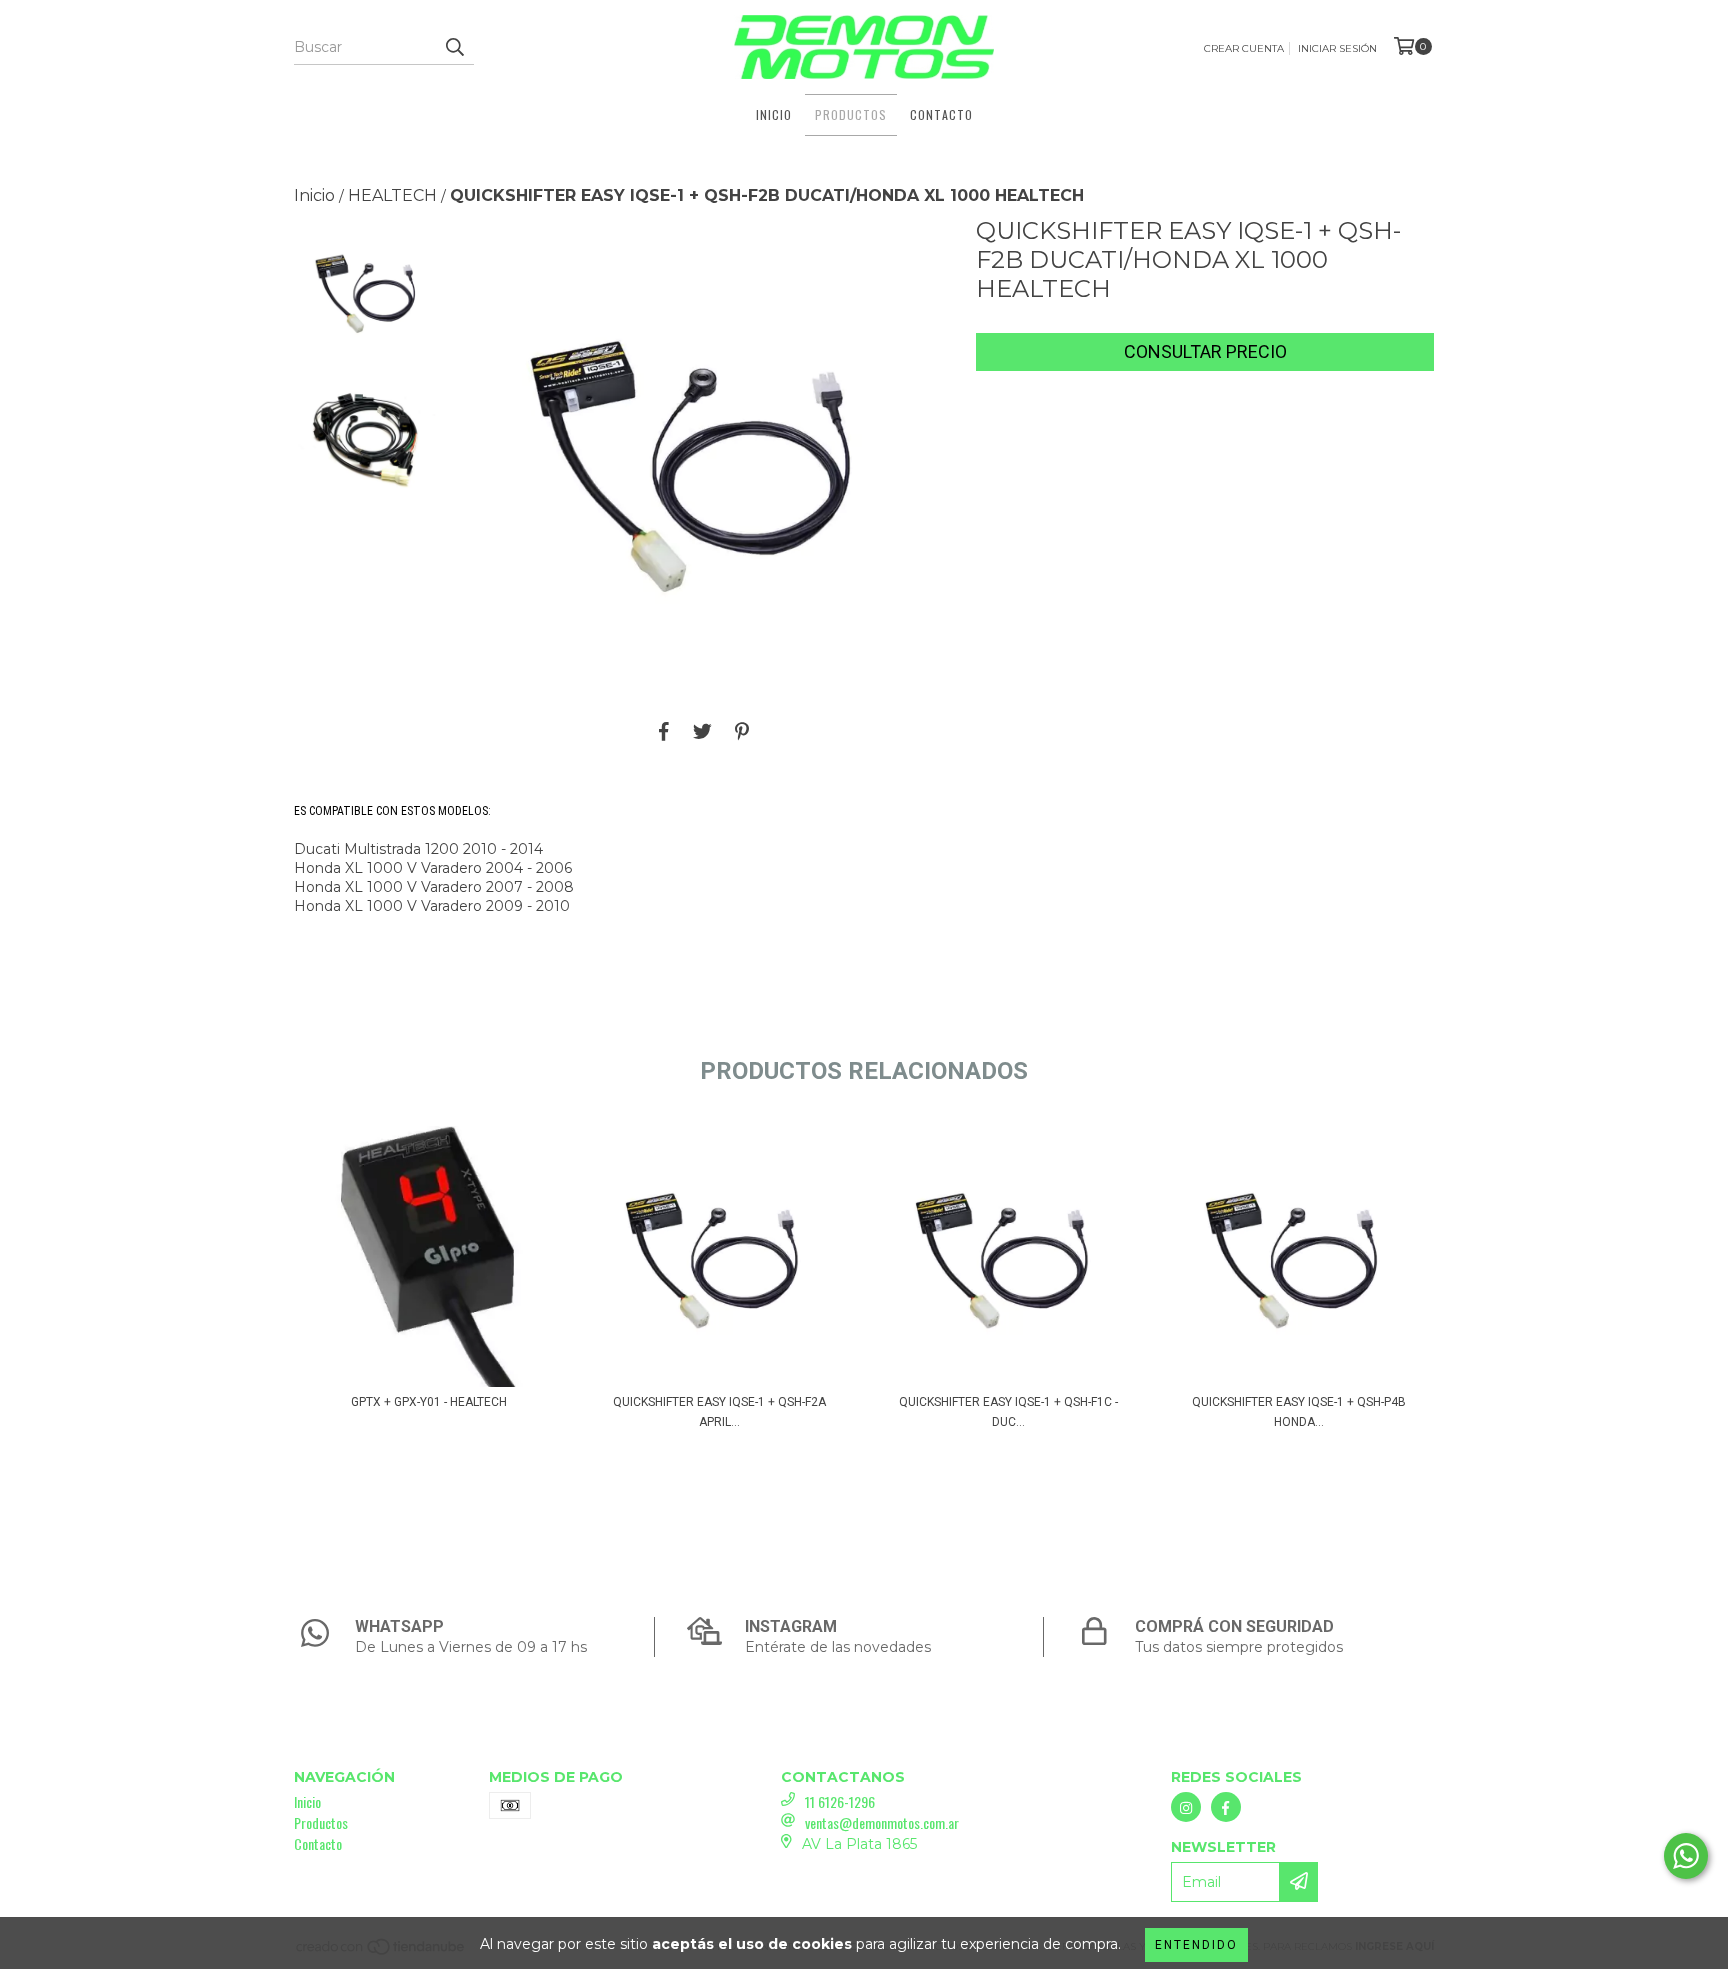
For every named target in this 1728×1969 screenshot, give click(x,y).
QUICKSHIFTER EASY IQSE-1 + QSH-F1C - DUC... (1008, 1412)
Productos (851, 114)
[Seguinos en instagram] (1186, 1807)
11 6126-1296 (840, 1801)
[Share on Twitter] (702, 731)
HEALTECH (392, 195)
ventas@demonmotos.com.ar (882, 1822)
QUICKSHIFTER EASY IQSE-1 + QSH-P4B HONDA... (1299, 1412)
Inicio (774, 114)
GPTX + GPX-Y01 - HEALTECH (429, 1402)
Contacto (941, 114)
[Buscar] (454, 47)
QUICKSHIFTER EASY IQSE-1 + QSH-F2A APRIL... (719, 1412)
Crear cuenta (1244, 48)
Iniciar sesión (1337, 48)
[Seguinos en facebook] (1226, 1807)
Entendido (1196, 1945)
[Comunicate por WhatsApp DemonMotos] (1686, 1856)
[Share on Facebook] (664, 731)
